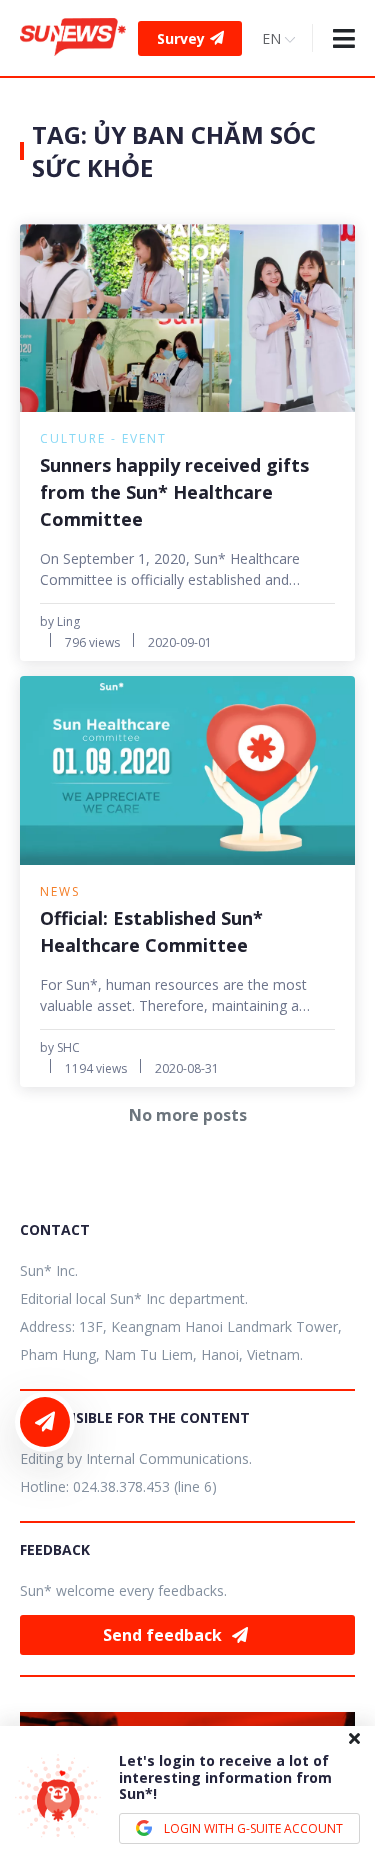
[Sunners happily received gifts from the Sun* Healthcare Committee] (187, 318)
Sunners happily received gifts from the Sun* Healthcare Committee (174, 492)
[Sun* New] (73, 37)
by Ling (60, 621)
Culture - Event (103, 438)
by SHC (60, 1047)
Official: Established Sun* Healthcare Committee (151, 931)
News (60, 891)
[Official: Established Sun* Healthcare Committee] (187, 770)
